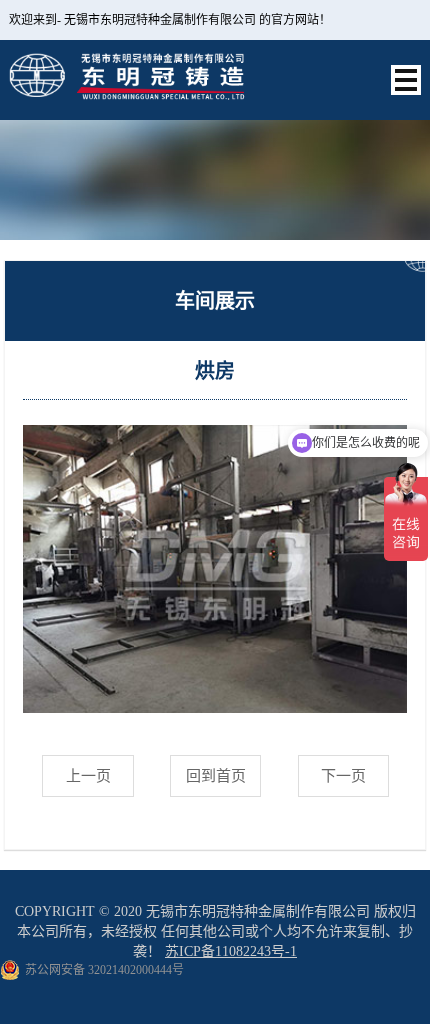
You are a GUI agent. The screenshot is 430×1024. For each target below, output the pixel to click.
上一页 (88, 776)
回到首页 (216, 776)
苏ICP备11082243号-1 (231, 951)
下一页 (343, 776)
